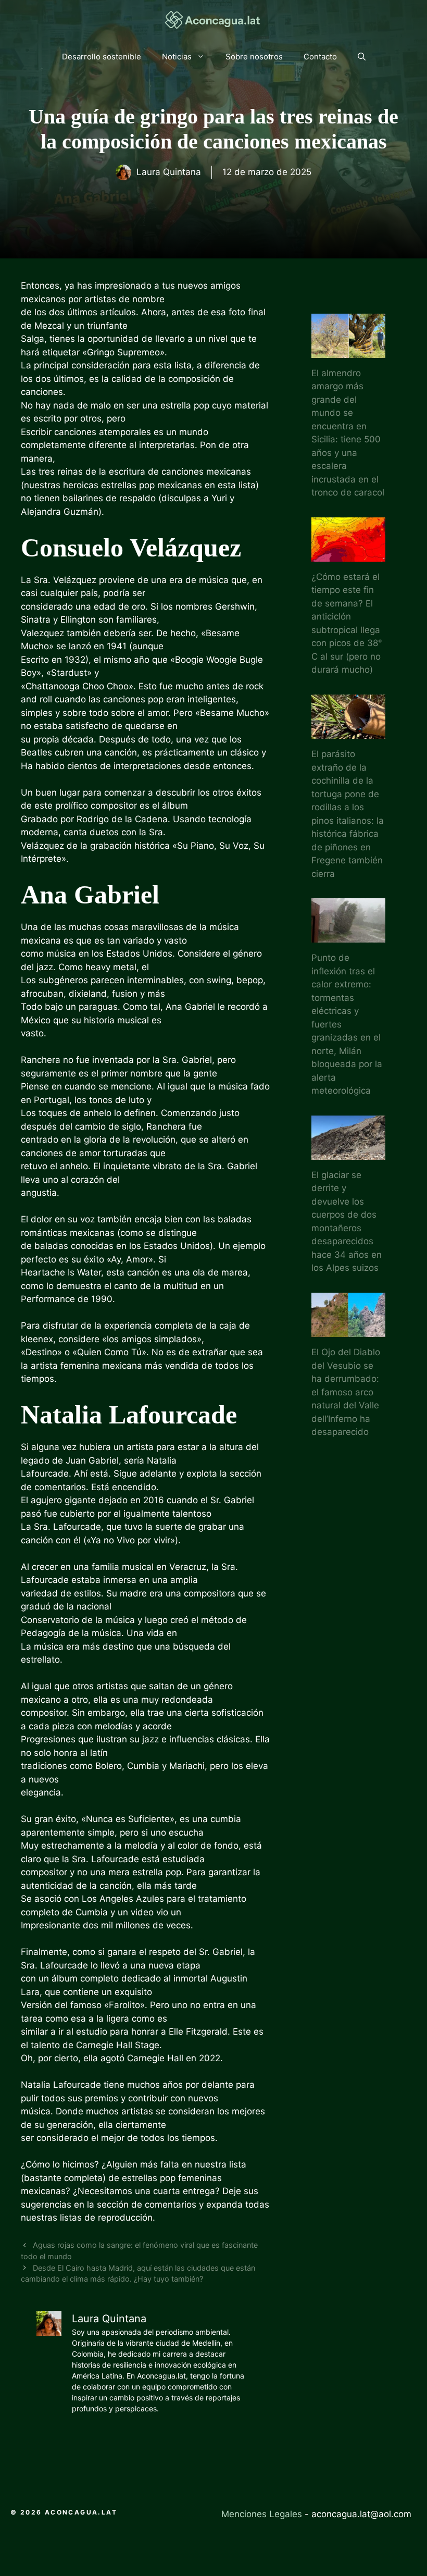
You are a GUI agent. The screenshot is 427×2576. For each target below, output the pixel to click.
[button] (362, 57)
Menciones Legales (262, 2514)
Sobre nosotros (254, 57)
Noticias (177, 57)
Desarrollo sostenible (102, 57)
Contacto (320, 57)
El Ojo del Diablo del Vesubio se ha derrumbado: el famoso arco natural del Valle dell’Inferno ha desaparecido (346, 1392)
